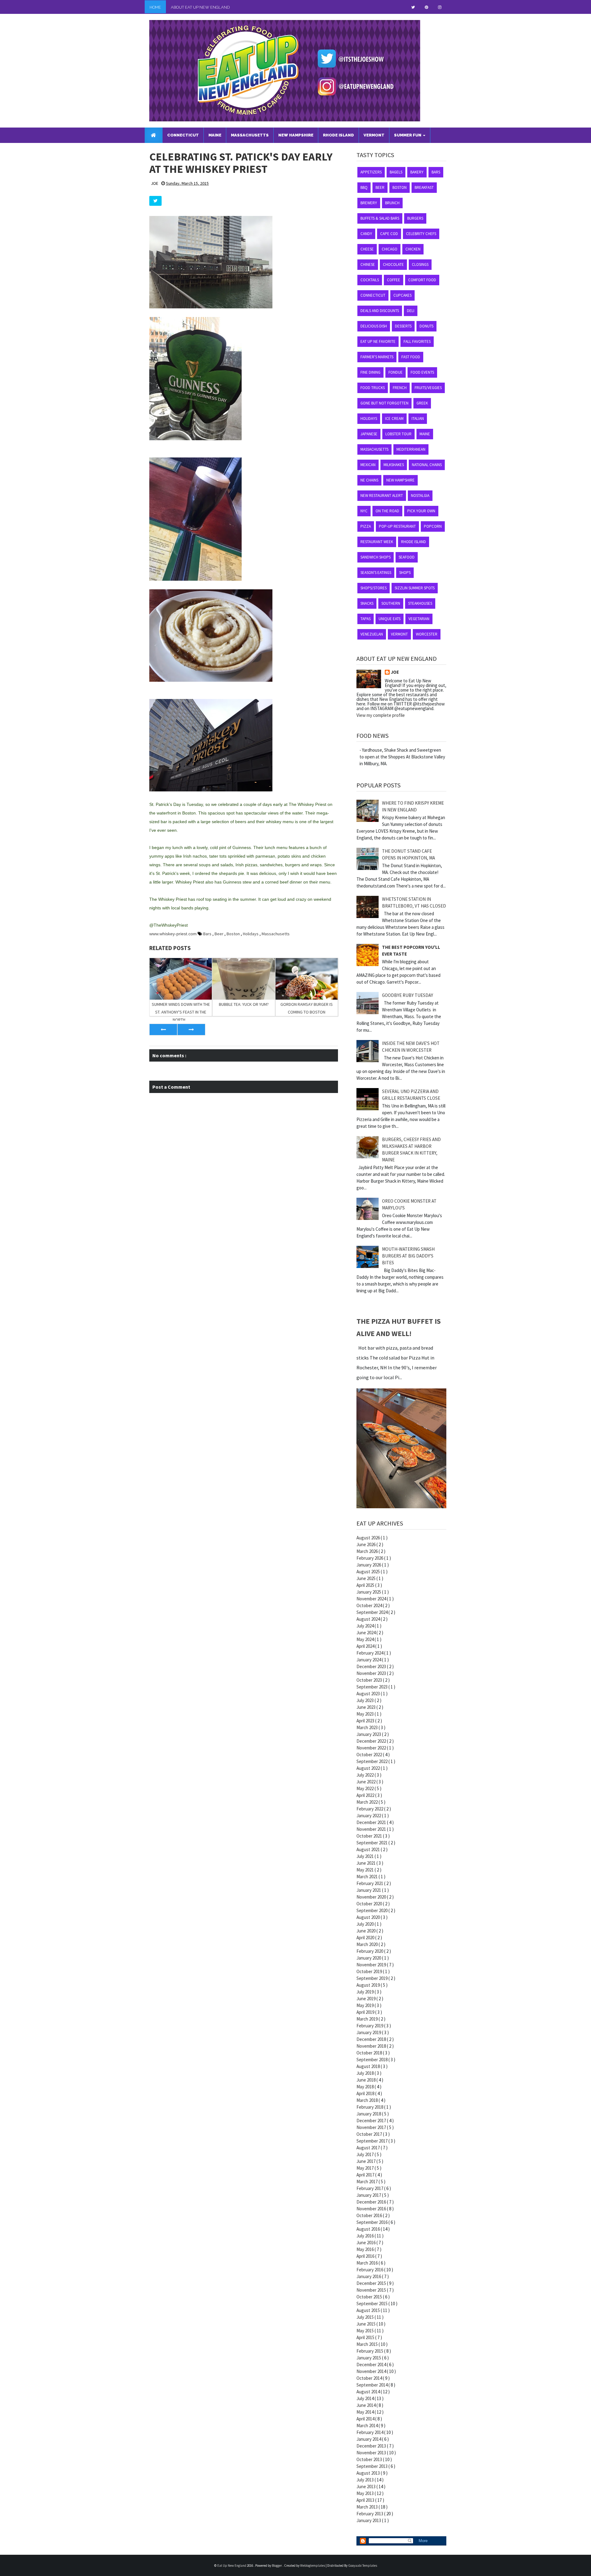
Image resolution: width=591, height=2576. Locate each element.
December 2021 (372, 1822)
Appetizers (371, 172)
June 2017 (366, 2161)
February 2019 (370, 2026)
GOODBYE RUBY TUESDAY (408, 995)
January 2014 (369, 2439)
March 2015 (368, 2344)
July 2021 (366, 1856)
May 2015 (366, 2331)
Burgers (415, 218)
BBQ (364, 187)
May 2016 (366, 2249)
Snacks (367, 603)
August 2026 (369, 1538)
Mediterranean (411, 449)
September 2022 (372, 1761)
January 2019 (369, 2032)
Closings (420, 264)
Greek (422, 403)
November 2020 (372, 1897)
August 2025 (369, 1572)
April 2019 (366, 2012)
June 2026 (366, 1544)
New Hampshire (400, 480)
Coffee (394, 280)
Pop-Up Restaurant (397, 526)
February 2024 (370, 1653)
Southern (391, 603)
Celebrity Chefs (421, 234)
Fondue (396, 372)
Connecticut (373, 295)
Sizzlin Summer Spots (415, 588)
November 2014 (372, 2371)
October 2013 (370, 2459)
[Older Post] (191, 1030)
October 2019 (370, 1971)
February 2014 (370, 2432)
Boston (234, 934)
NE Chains (369, 480)
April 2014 (366, 2419)
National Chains (427, 465)
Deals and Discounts (380, 311)
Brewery (369, 203)
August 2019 (369, 1985)
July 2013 (366, 2480)
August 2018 (369, 2066)
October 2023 (370, 1680)
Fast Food (411, 357)
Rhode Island (414, 542)
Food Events (422, 372)
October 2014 (370, 2378)
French (400, 388)
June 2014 (366, 2405)
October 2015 (370, 2297)
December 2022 (372, 1741)
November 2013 (372, 2453)
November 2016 (372, 2209)
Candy (366, 234)
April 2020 (366, 1938)
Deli (411, 311)
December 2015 (372, 2283)
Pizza (366, 526)
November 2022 (372, 1748)
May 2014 (366, 2412)
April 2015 (366, 2337)
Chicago (390, 249)
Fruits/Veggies (428, 388)
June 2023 (366, 1707)
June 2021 (366, 1863)
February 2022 (370, 1809)
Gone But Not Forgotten (384, 403)
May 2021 (366, 1870)
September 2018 (372, 2060)
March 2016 (368, 2263)
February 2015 (370, 2351)
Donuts (426, 326)
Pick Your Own (421, 511)
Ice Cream (394, 418)
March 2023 (368, 1727)
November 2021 (372, 1829)
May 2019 (366, 2005)
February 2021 (370, 1883)
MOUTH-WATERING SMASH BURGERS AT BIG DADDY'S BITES (408, 1256)
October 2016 (370, 2215)
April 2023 (366, 1721)
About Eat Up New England (200, 7)
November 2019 (372, 1965)
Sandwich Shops (376, 557)
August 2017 (369, 2148)
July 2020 (366, 1924)
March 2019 (368, 2019)
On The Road (387, 511)
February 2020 (370, 1951)
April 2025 (366, 1585)
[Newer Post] (163, 1030)
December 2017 (372, 2121)
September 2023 (372, 1687)
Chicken (413, 249)
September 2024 (372, 1612)
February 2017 (370, 2188)
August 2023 (369, 1694)
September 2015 (372, 2304)
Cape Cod (389, 234)
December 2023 (372, 1666)
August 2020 (369, 1917)
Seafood (407, 557)
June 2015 (366, 2324)
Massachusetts (276, 934)
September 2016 (372, 2222)
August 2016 (369, 2229)
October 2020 (370, 1904)
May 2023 (366, 1714)
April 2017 (366, 2175)
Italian (418, 418)
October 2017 (370, 2134)
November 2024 (372, 1599)
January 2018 (369, 2114)
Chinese (368, 264)
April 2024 (366, 1646)
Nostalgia (420, 496)
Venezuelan (372, 634)
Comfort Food (422, 280)
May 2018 (366, 2087)
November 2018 (372, 2046)
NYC (364, 511)
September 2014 (372, 2385)
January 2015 (369, 2358)
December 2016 (372, 2202)
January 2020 (369, 1958)
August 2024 (369, 1619)
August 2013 (369, 2473)
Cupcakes (402, 295)
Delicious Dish (374, 326)
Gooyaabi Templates (363, 2566)
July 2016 (366, 2236)
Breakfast (424, 187)
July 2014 (366, 2398)
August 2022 (369, 1768)
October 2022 (370, 1755)
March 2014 (368, 2426)
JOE (395, 672)
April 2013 (366, 2500)
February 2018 (370, 2107)
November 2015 (372, 2290)
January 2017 (369, 2195)
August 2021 (369, 1849)
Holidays (251, 934)
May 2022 (366, 1788)
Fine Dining (370, 372)
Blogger (277, 2566)
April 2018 (366, 2093)
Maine (425, 434)
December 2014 (372, 2365)
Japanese (369, 434)
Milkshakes (394, 465)
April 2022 (366, 1795)
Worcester (427, 634)
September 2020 (372, 1910)
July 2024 (366, 1626)
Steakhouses (420, 603)
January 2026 (369, 1565)
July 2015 (366, 2317)
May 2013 (366, 2493)
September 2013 (372, 2466)
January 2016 (369, 2276)
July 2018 (366, 2073)
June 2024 (366, 1633)
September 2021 (372, 1843)
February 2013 (370, 2514)
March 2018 (368, 2100)
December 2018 (372, 2039)
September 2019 (372, 1978)
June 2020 (366, 1931)
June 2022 (366, 1782)
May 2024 (366, 1639)
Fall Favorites (417, 341)
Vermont (399, 634)
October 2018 (370, 2053)
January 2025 (369, 1592)
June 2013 (366, 2487)
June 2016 (366, 2243)
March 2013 (368, 2507)
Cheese (367, 249)
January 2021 (369, 1890)
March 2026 (368, 1551)
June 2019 (366, 1999)
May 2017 (366, 2168)
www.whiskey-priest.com (173, 934)
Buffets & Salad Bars (380, 218)
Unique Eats (390, 619)
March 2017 (368, 2182)
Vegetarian (419, 619)
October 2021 (370, 1836)
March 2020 (368, 1944)
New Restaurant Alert (382, 496)
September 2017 (372, 2141)
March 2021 (368, 1877)
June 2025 (366, 1578)
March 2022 (368, 1802)
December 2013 (372, 2446)
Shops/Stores (374, 588)
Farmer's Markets (377, 357)
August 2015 (369, 2310)
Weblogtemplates (313, 2566)
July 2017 (366, 2154)
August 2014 (369, 2392)
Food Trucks (373, 388)
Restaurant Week (377, 542)
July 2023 (366, 1700)
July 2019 (366, 1992)
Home (155, 7)
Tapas (366, 619)
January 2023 (369, 1734)
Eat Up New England (232, 2566)
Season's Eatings (376, 573)
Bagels (396, 172)
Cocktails (370, 280)
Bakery (417, 172)
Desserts (403, 326)
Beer (219, 934)
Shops (405, 573)
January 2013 (369, 2520)
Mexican (368, 465)
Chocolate (393, 264)
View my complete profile (381, 715)
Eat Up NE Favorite (378, 341)
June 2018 (366, 2080)
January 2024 (369, 1660)
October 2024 (370, 1605)
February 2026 (370, 1558)
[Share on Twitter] (155, 201)
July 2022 (366, 1775)
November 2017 (372, 2127)
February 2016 (370, 2270)
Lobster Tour (398, 434)
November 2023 (372, 1673)
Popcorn (433, 526)
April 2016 (366, 2256)
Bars (208, 934)
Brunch (392, 203)
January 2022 (369, 1816)
